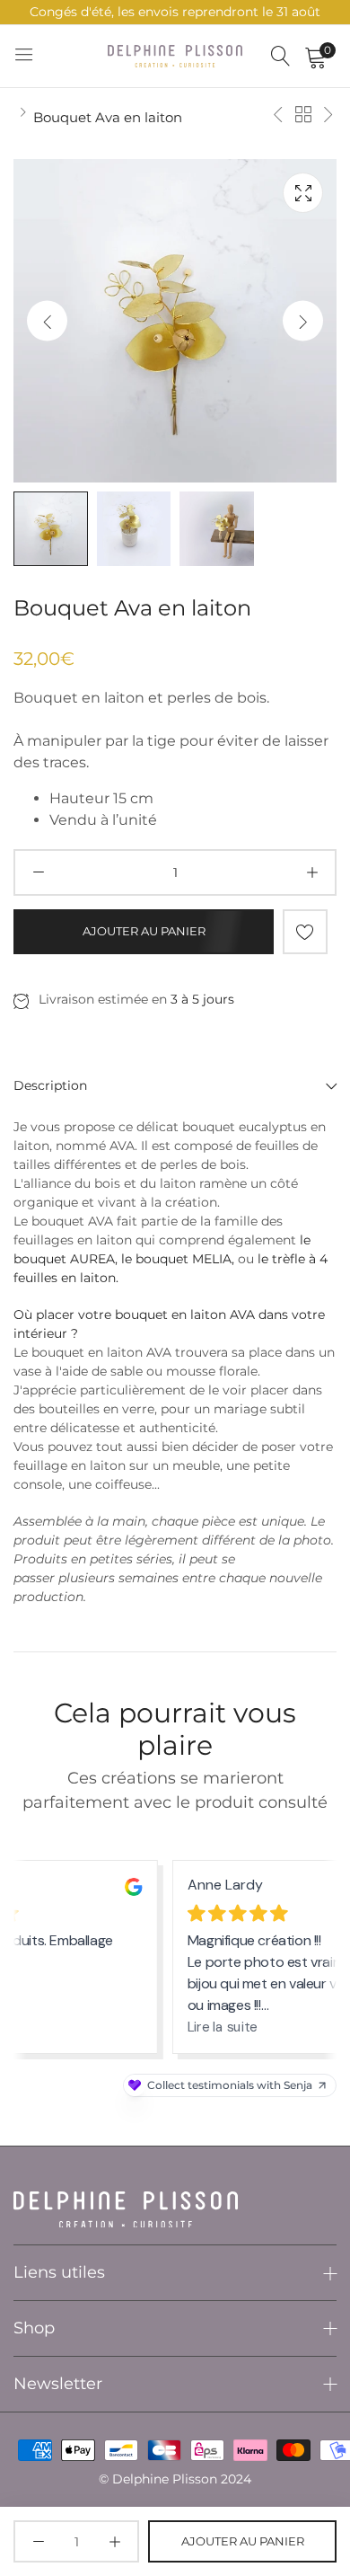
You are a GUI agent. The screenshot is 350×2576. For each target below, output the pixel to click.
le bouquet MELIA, (178, 1259)
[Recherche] (281, 56)
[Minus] (38, 872)
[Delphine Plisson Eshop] (175, 56)
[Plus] (312, 872)
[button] (303, 321)
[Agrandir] (303, 193)
